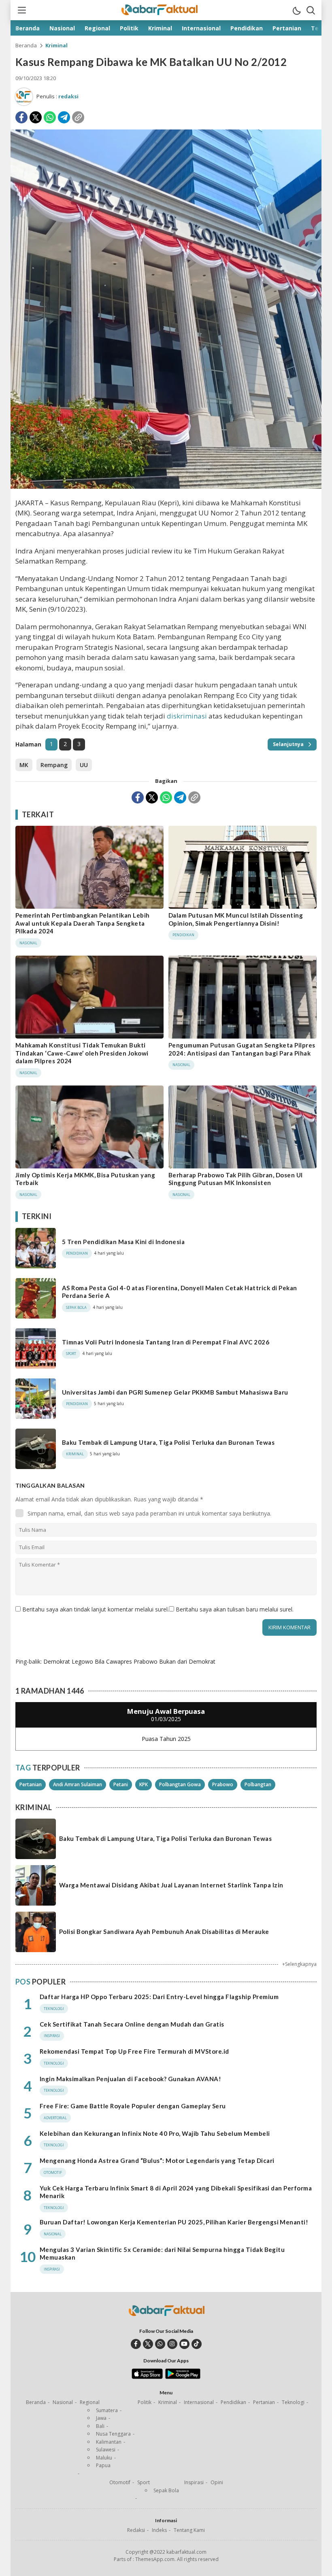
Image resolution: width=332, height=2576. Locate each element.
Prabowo (223, 1784)
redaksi (68, 96)
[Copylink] (78, 117)
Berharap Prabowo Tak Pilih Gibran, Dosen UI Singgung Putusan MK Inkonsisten (236, 1179)
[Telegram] (64, 117)
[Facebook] (21, 117)
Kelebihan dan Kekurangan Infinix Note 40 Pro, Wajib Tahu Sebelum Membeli (155, 2133)
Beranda (26, 45)
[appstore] (147, 2377)
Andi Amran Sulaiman (78, 1784)
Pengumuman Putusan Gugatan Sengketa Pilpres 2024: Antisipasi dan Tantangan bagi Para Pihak (242, 1049)
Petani (121, 1784)
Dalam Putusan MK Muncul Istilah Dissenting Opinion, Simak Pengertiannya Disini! (236, 919)
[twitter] (148, 2344)
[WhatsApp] (50, 117)
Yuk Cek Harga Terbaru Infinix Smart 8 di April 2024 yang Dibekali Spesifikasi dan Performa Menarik (176, 2192)
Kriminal (56, 45)
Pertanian (31, 1784)
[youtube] (184, 2344)
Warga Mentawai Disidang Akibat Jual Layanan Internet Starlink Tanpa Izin (171, 1885)
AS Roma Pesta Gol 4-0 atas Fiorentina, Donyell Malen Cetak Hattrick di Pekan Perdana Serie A (179, 1292)
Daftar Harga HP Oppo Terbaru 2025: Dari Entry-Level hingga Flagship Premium (159, 1997)
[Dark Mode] (296, 10)
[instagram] (172, 2344)
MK (24, 765)
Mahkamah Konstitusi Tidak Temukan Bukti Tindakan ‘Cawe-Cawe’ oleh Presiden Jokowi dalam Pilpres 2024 (82, 1053)
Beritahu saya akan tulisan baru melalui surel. (235, 1609)
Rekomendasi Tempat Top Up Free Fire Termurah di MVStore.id (134, 2051)
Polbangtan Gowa (180, 1784)
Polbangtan (258, 1784)
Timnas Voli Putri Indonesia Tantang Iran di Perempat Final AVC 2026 (166, 1342)
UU (84, 765)
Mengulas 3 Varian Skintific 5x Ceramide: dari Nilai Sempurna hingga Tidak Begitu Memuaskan (162, 2254)
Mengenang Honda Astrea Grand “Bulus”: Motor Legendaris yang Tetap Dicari (157, 2160)
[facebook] (136, 2344)
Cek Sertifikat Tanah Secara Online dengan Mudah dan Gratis (132, 2024)
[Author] (24, 97)
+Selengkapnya (299, 1964)
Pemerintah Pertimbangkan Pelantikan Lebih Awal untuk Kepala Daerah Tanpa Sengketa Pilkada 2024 (83, 923)
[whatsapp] (160, 2344)
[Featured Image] (166, 487)
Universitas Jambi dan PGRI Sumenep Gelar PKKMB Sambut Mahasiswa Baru (175, 1392)
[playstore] (183, 2377)
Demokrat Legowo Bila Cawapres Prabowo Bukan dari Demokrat (129, 1661)
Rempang (54, 765)
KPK (144, 1784)
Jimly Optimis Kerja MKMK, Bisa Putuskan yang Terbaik (85, 1179)
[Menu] (21, 10)
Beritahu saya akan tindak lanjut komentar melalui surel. (96, 1609)
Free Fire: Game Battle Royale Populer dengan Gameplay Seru (133, 2106)
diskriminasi (187, 716)
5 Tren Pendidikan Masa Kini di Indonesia (123, 1242)
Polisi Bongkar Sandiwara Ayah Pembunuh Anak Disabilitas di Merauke (164, 1931)
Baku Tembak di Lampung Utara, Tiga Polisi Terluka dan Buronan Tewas (168, 1442)
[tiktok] (197, 2344)
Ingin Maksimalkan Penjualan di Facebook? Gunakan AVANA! (130, 2079)
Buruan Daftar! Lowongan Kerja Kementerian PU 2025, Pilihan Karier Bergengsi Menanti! (174, 2222)
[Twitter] (36, 117)
